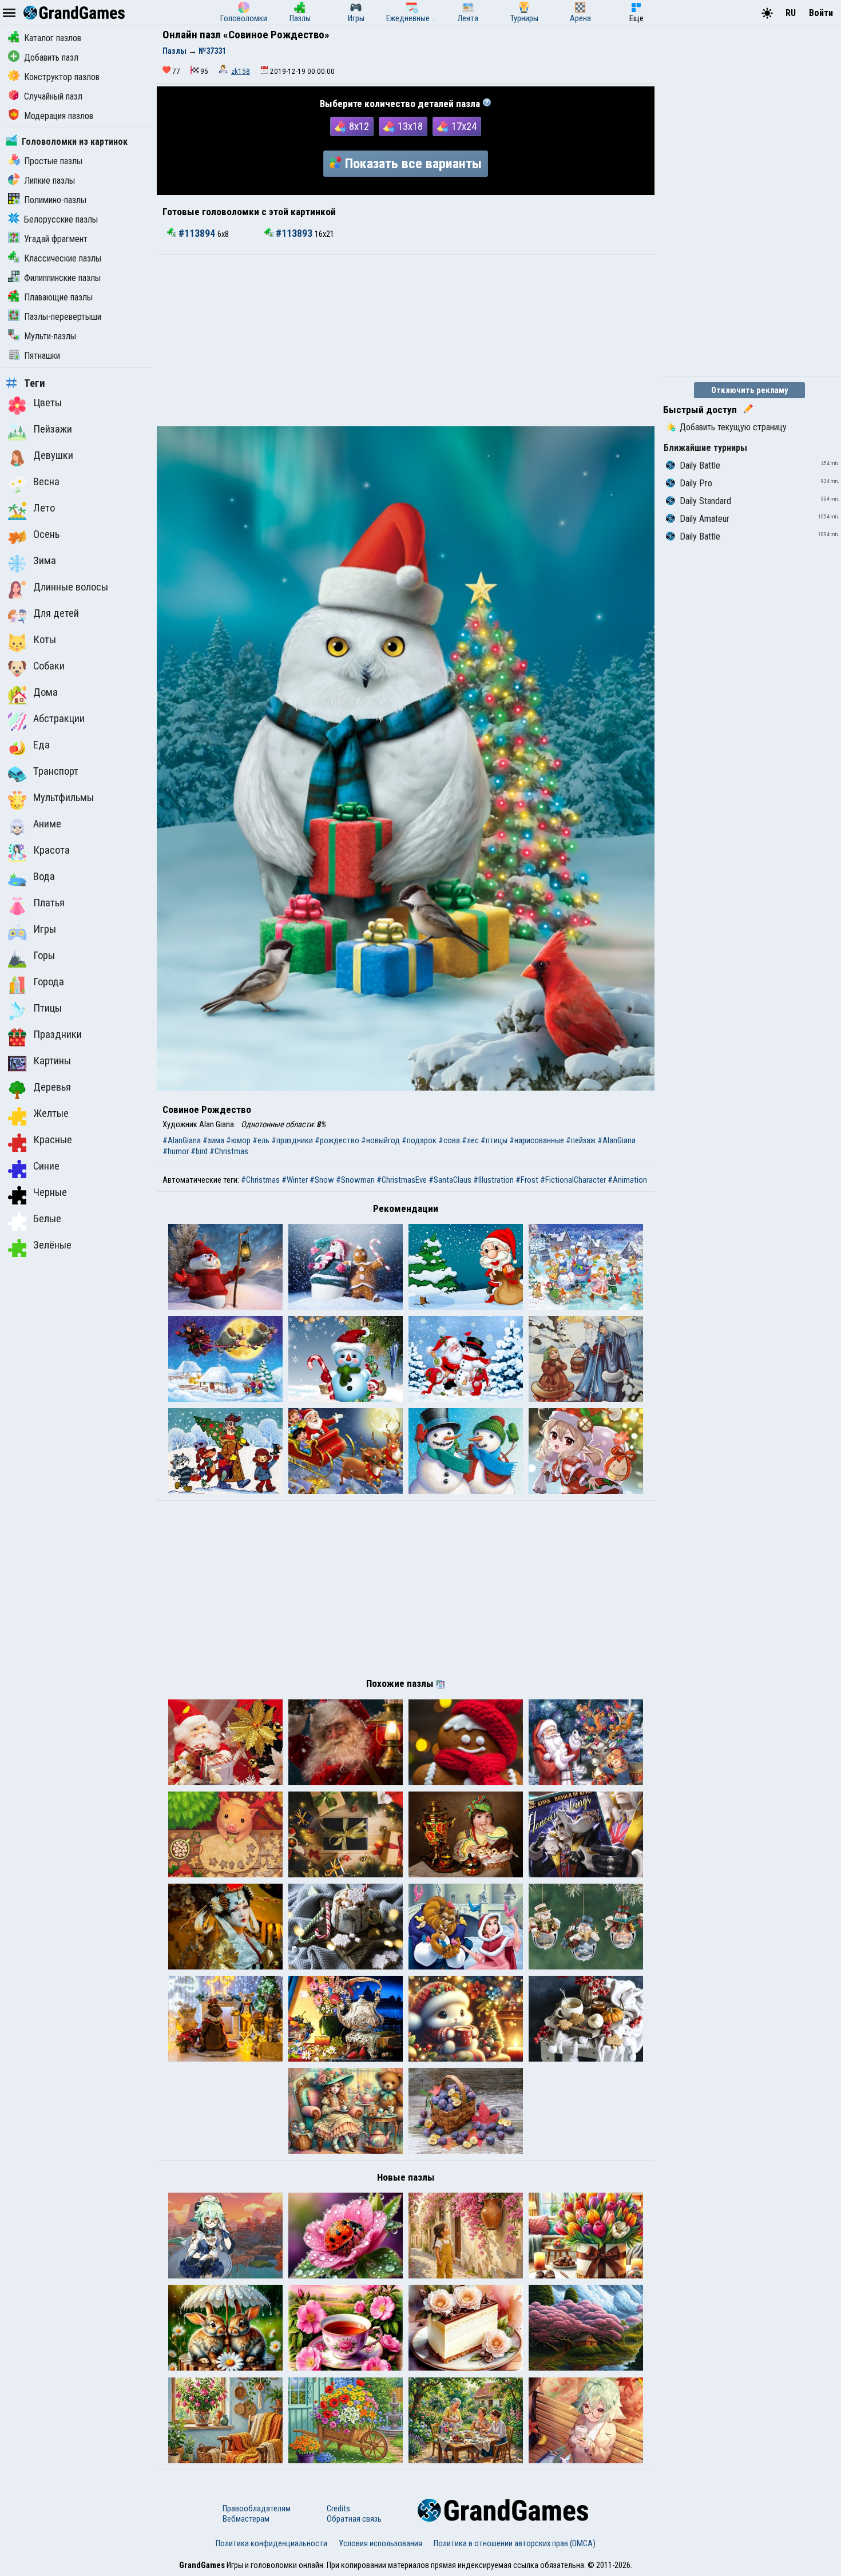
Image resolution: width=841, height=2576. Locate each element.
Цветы (47, 403)
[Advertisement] (406, 340)
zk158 (241, 71)
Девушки (53, 455)
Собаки (49, 666)
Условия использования (380, 2543)
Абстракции (59, 719)
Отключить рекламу (750, 390)
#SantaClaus (450, 1180)
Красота (51, 850)
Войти (821, 13)
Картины (52, 1061)
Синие (46, 1166)
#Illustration (493, 1180)
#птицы (494, 1140)
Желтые (51, 1113)
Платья (49, 903)
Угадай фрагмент (56, 239)
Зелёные (52, 1245)
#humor (176, 1151)
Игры (45, 929)
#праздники (292, 1140)
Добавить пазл (51, 58)
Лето (44, 508)
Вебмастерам (246, 2519)
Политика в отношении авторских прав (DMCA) (515, 2543)
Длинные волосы (71, 587)
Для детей (56, 613)
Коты (45, 640)
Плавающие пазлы (58, 297)
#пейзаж (581, 1140)
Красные (53, 1140)
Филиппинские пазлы (62, 278)
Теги (35, 383)
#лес (470, 1140)
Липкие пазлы (49, 181)
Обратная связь (354, 2519)
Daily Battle (700, 465)
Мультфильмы (64, 798)
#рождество (337, 1140)
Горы (44, 956)
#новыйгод (380, 1140)
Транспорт (56, 771)
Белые (47, 1219)
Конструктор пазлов (62, 77)
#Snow (322, 1180)
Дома (45, 692)
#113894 (197, 233)
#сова (449, 1140)
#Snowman (355, 1180)
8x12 (359, 126)
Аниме (47, 824)
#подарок (419, 1140)
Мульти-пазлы (50, 336)
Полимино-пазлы (55, 200)
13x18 (410, 126)
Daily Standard (705, 501)
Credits (338, 2508)
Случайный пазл (53, 96)
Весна (46, 482)
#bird (199, 1151)
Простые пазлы (53, 161)
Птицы (47, 1008)
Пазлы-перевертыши (63, 317)
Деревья (52, 1087)
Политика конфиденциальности (271, 2543)
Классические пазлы (63, 258)
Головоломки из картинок (75, 142)
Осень (46, 534)
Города (49, 982)
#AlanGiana (182, 1140)
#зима (213, 1140)
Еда (41, 745)
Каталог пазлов (53, 38)
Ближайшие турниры (705, 448)
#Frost (527, 1180)
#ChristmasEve (402, 1180)
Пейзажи (53, 429)
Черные (50, 1192)
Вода (44, 877)
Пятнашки (42, 356)
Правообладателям (257, 2508)
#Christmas (229, 1151)
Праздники (57, 1035)
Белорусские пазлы (61, 219)
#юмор (238, 1140)
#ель (261, 1140)
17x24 (464, 126)
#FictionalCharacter (573, 1180)
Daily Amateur (705, 519)
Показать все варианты (413, 164)
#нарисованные (537, 1140)
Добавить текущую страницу (733, 427)
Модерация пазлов (59, 116)
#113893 (294, 233)
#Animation (627, 1180)
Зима (45, 561)
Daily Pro (696, 483)
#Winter (295, 1180)
